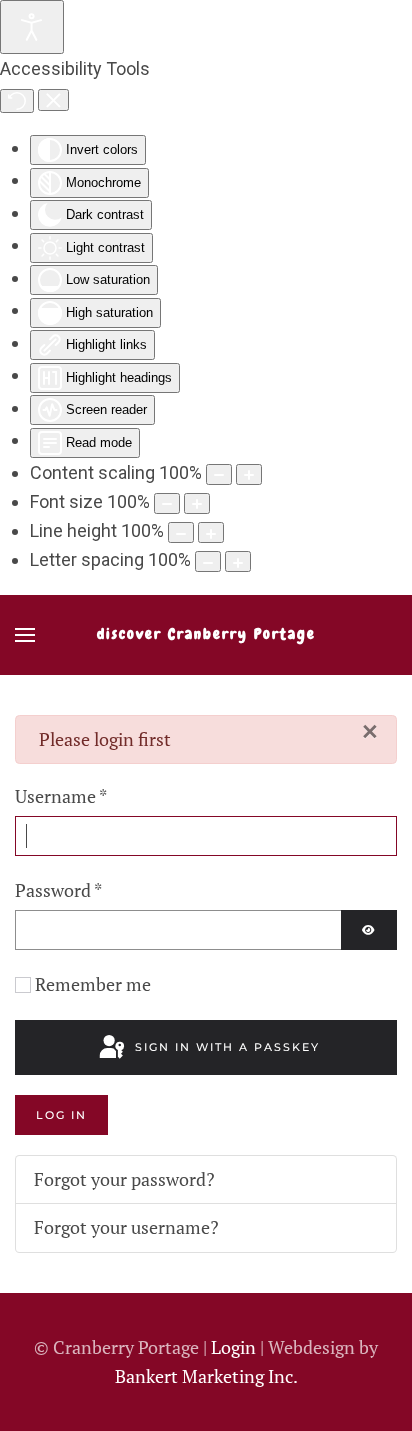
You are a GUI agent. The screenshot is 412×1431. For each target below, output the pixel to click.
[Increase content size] (249, 474)
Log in (61, 1115)
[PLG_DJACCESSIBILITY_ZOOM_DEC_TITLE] (219, 474)
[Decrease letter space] (208, 561)
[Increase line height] (211, 532)
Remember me (93, 984)
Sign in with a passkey (225, 1047)
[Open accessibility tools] (32, 27)
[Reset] (17, 101)
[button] (25, 635)
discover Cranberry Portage (206, 634)
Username (61, 796)
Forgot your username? (126, 1227)
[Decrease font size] (167, 503)
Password (58, 890)
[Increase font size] (197, 503)
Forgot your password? (124, 1179)
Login (235, 1347)
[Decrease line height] (181, 532)
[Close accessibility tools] (53, 100)
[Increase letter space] (238, 561)
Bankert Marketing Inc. (206, 1376)
